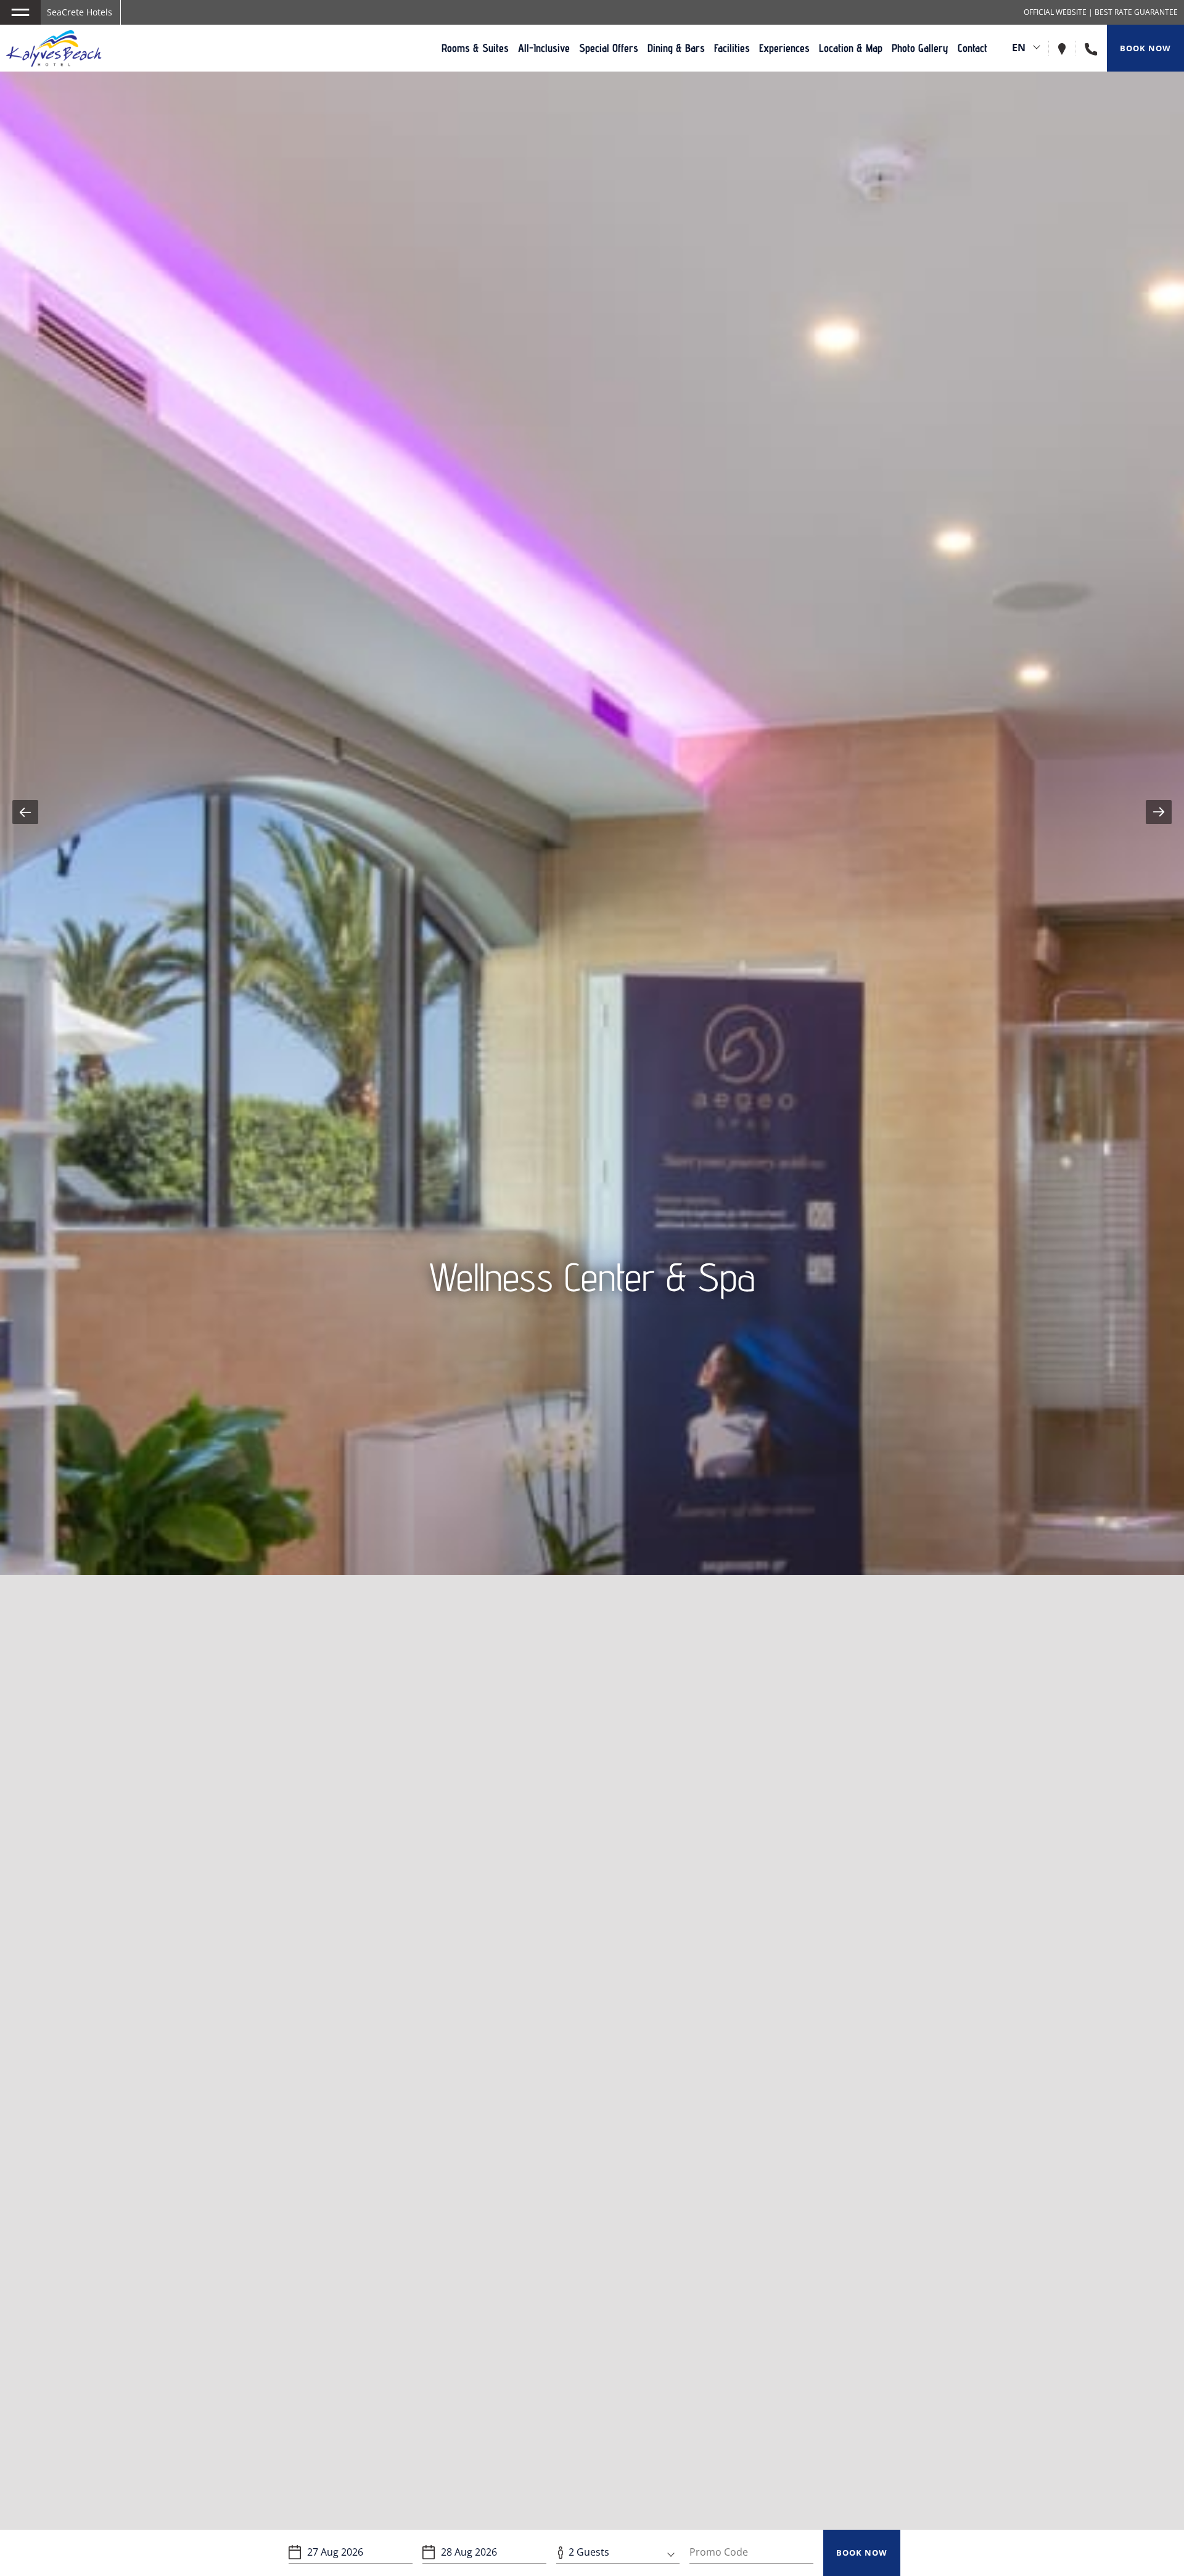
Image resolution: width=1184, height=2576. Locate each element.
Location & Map (851, 48)
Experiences (784, 48)
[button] (20, 12)
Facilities (732, 48)
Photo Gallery (920, 48)
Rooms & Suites (475, 48)
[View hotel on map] (1067, 48)
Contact (972, 48)
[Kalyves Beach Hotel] (54, 48)
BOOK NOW (862, 2553)
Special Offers (609, 48)
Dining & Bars (676, 48)
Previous (25, 812)
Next (1159, 812)
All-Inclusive (544, 48)
